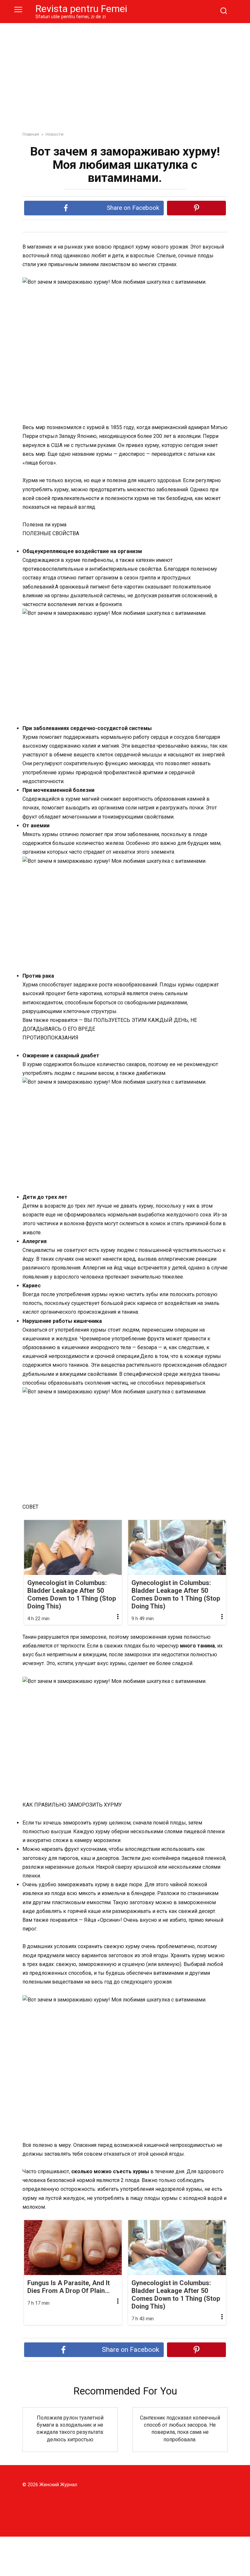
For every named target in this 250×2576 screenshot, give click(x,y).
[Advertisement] (125, 72)
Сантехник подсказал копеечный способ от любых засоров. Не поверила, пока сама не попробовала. (180, 2428)
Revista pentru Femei (81, 9)
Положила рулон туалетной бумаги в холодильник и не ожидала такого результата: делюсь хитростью (70, 2428)
